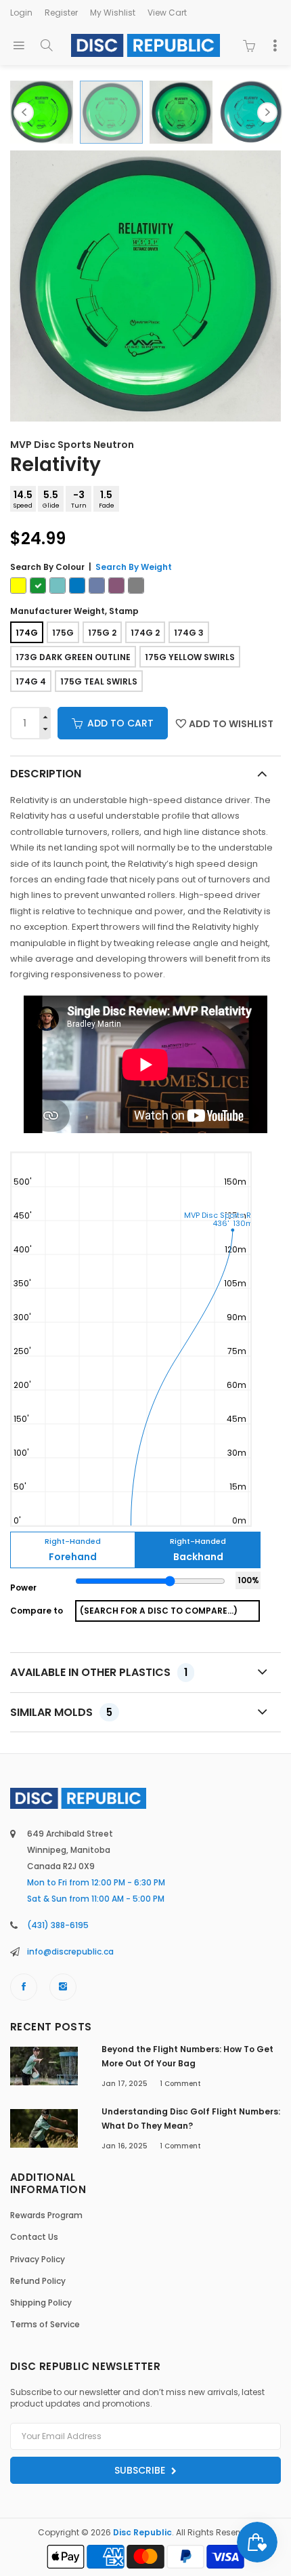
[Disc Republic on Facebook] (24, 1987)
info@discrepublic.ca (70, 1951)
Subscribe (141, 2470)
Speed (23, 499)
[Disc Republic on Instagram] (63, 1987)
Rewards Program (46, 2215)
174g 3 (189, 633)
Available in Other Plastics (99, 1672)
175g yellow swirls (190, 657)
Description (46, 774)
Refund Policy (38, 2281)
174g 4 (31, 681)
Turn (79, 499)
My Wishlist (113, 13)
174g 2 (145, 633)
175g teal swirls (99, 681)
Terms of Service (45, 2324)
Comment (180, 2084)
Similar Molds (61, 1712)
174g (27, 633)
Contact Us (34, 2237)
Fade (107, 499)
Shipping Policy (41, 2303)
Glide (51, 499)
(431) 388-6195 (58, 1925)
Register (61, 13)
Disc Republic (142, 2532)
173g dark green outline (73, 657)
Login (21, 13)
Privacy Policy (38, 2259)
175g (63, 633)
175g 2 (102, 633)
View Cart (167, 13)
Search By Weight (134, 567)
